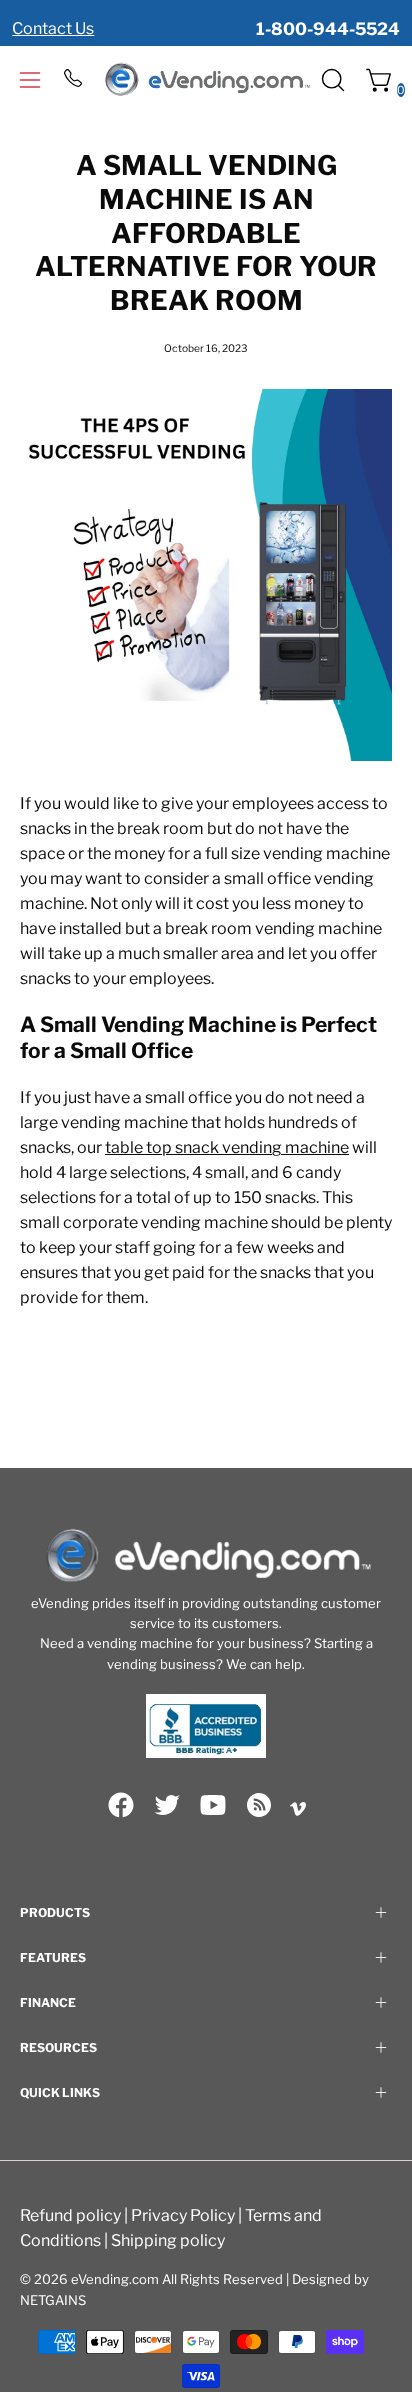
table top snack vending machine (227, 1147)
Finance (48, 2002)
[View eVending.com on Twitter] (167, 1805)
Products (55, 1912)
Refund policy (70, 2215)
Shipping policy (168, 2240)
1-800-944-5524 (328, 29)
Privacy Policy (183, 2215)
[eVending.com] (206, 79)
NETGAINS (53, 2300)
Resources (58, 2047)
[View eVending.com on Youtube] (213, 1805)
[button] (331, 80)
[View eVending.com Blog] (259, 1805)
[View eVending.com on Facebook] (121, 1805)
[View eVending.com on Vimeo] (298, 1809)
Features (53, 1957)
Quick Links (60, 2092)
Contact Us (53, 28)
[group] (206, 18)
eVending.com (115, 2279)
